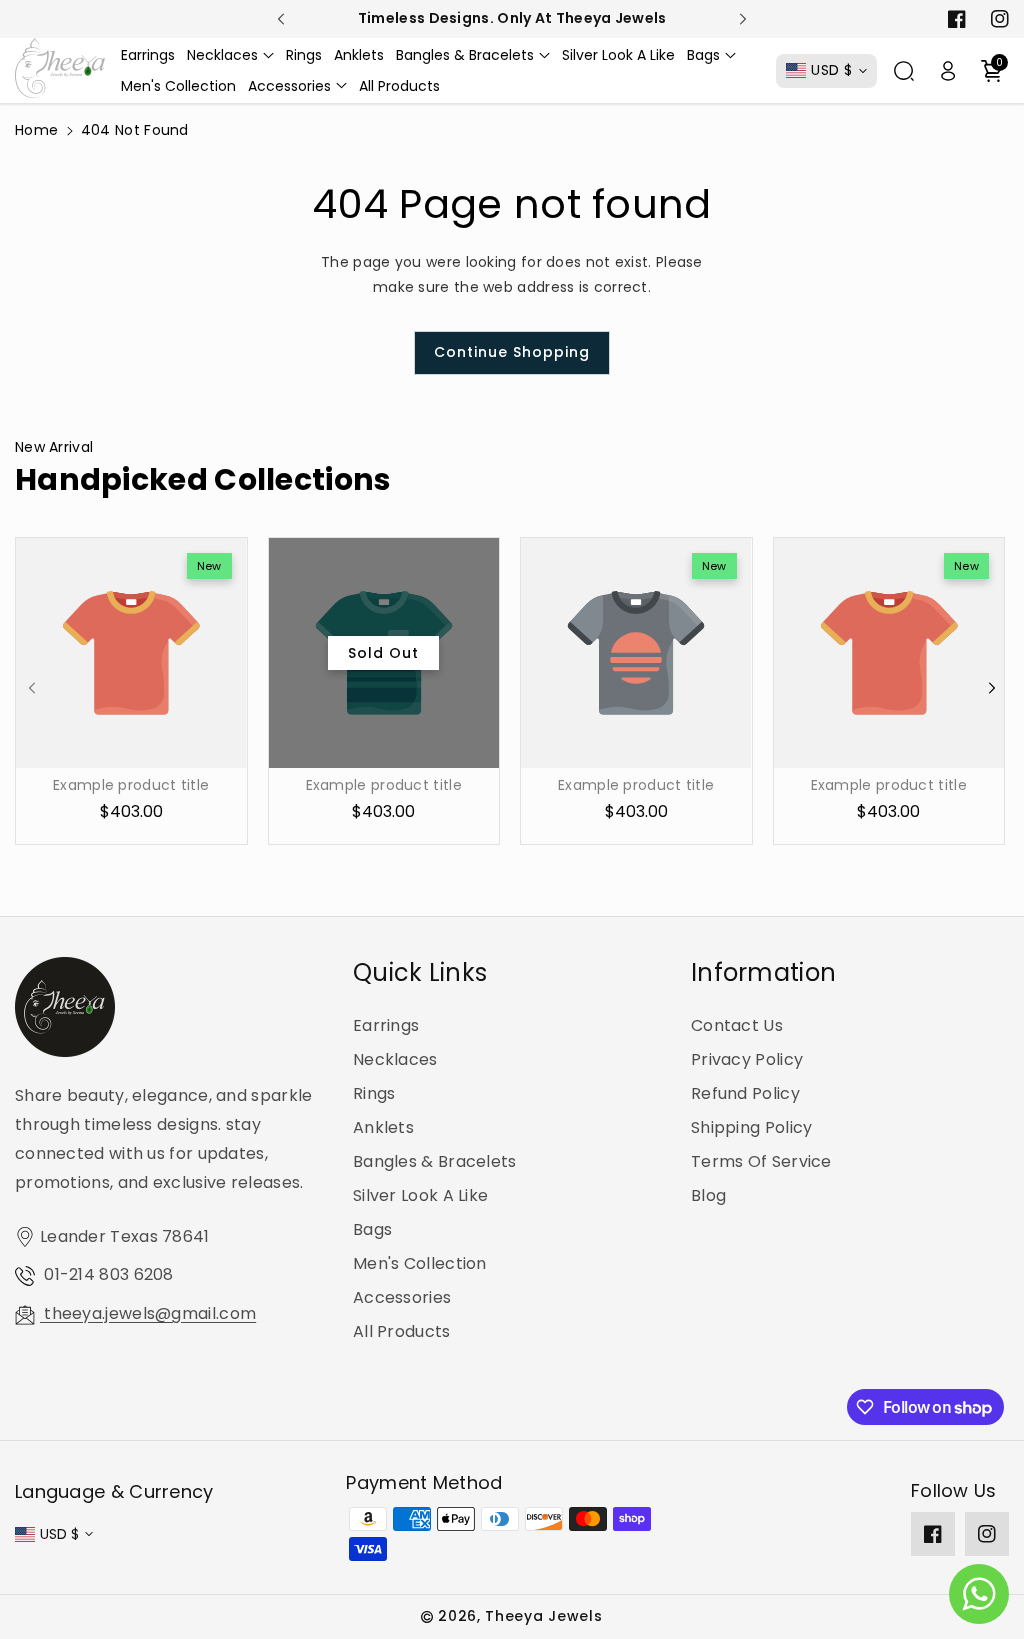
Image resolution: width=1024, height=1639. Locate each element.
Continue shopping (512, 352)
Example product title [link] (131, 785)
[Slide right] (992, 688)
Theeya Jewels (543, 1616)
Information (763, 972)
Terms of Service (761, 1161)
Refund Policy (745, 1093)
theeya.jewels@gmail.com (148, 1313)
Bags (372, 1229)
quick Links (420, 972)
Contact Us (737, 1025)
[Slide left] (32, 688)
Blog (708, 1195)
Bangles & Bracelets (435, 1161)
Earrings (386, 1025)
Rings (374, 1093)
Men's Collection (420, 1263)
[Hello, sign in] (948, 71)
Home (36, 130)
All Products (402, 1331)
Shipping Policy (752, 1127)
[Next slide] (743, 19)
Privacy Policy (747, 1059)
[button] (230, 55)
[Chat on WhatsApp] (979, 1594)
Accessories (402, 1297)
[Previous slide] (281, 19)
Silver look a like (420, 1195)
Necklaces (395, 1059)
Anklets (383, 1127)
